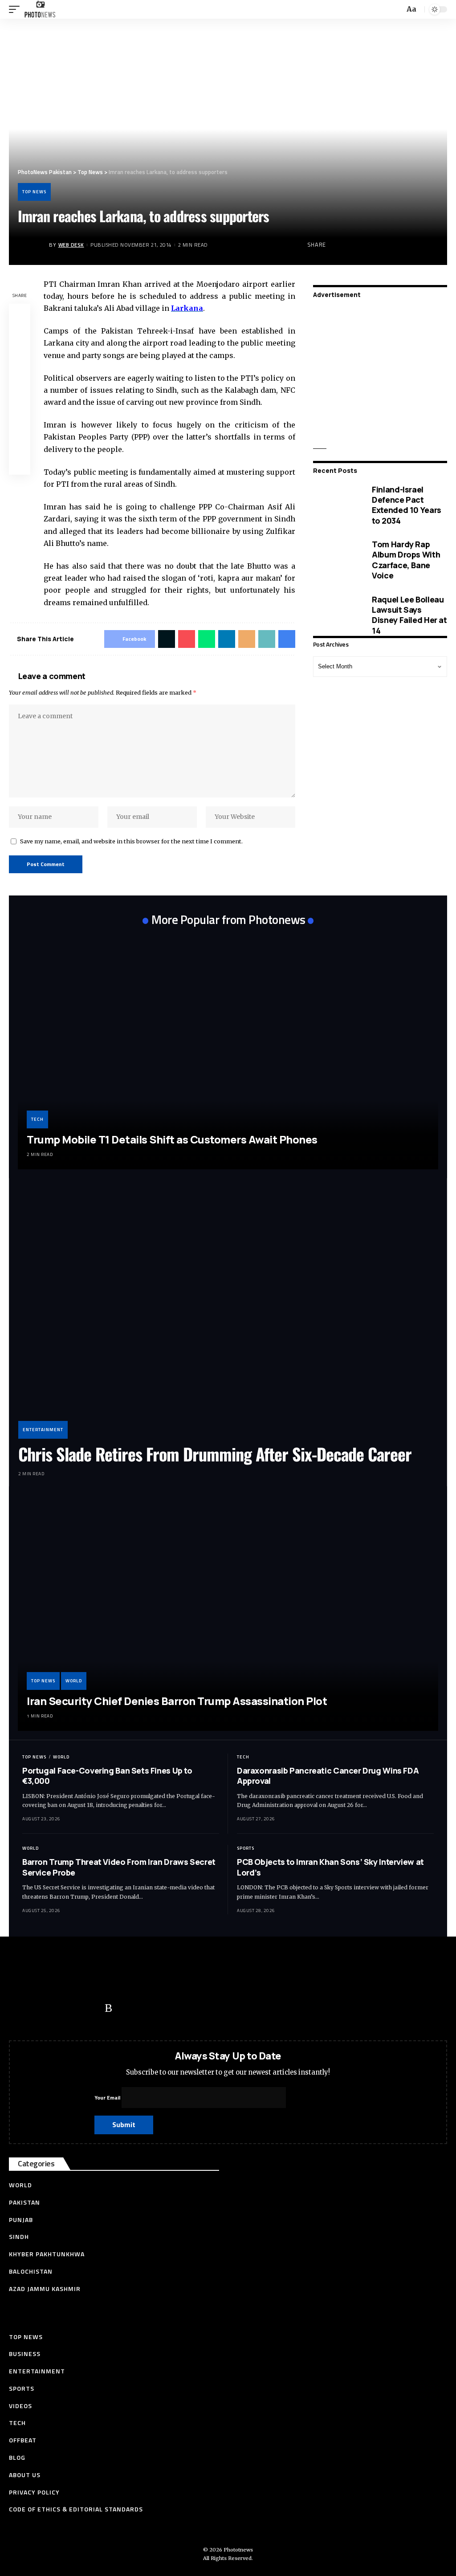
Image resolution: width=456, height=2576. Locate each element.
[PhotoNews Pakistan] (40, 9)
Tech (37, 1119)
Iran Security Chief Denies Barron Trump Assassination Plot (177, 1701)
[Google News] (73, 2008)
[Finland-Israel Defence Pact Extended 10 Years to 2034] (336, 505)
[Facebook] (20, 2008)
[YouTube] (56, 2008)
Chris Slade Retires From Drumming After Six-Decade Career (215, 1454)
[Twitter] (38, 2008)
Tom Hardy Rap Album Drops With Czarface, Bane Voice (406, 560)
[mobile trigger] (16, 9)
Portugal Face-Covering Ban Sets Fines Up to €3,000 (107, 1776)
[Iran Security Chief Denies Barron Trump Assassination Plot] (228, 1613)
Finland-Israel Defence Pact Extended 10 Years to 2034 (407, 505)
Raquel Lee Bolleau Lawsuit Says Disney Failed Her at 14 (409, 615)
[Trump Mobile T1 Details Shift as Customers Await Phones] (228, 1052)
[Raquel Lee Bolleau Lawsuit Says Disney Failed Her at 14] (336, 615)
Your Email (108, 2098)
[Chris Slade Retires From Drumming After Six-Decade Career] (228, 1313)
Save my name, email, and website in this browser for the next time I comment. (131, 841)
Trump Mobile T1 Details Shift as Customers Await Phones (172, 1139)
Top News (34, 192)
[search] (397, 10)
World (74, 1681)
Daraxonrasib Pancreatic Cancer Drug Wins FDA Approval (328, 1776)
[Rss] (108, 2008)
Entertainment (43, 1430)
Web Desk (71, 245)
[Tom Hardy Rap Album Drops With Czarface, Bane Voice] (336, 560)
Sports (246, 1848)
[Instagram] (91, 2008)
